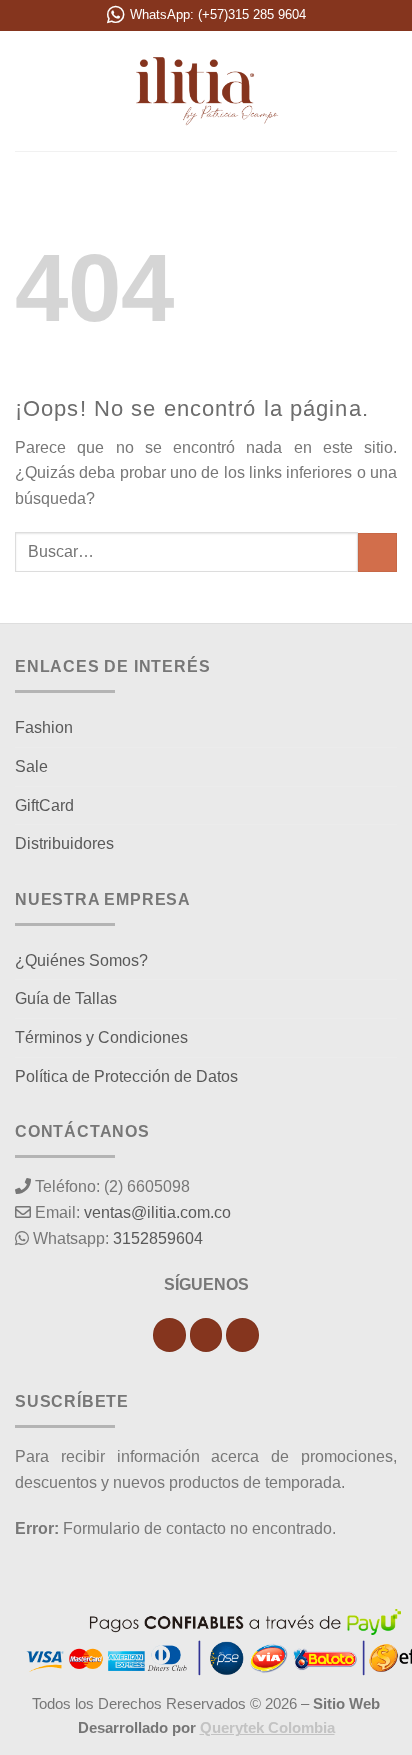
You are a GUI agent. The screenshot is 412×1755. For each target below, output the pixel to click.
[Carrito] (387, 91)
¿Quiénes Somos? (81, 960)
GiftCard (44, 805)
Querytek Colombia (267, 1727)
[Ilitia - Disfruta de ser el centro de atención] (206, 91)
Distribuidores (64, 843)
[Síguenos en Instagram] (206, 1335)
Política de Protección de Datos (126, 1076)
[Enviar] (377, 552)
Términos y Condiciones (101, 1037)
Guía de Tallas (66, 998)
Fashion (44, 727)
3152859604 (158, 1238)
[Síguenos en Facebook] (169, 1335)
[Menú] (27, 90)
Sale (31, 766)
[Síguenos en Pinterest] (242, 1335)
